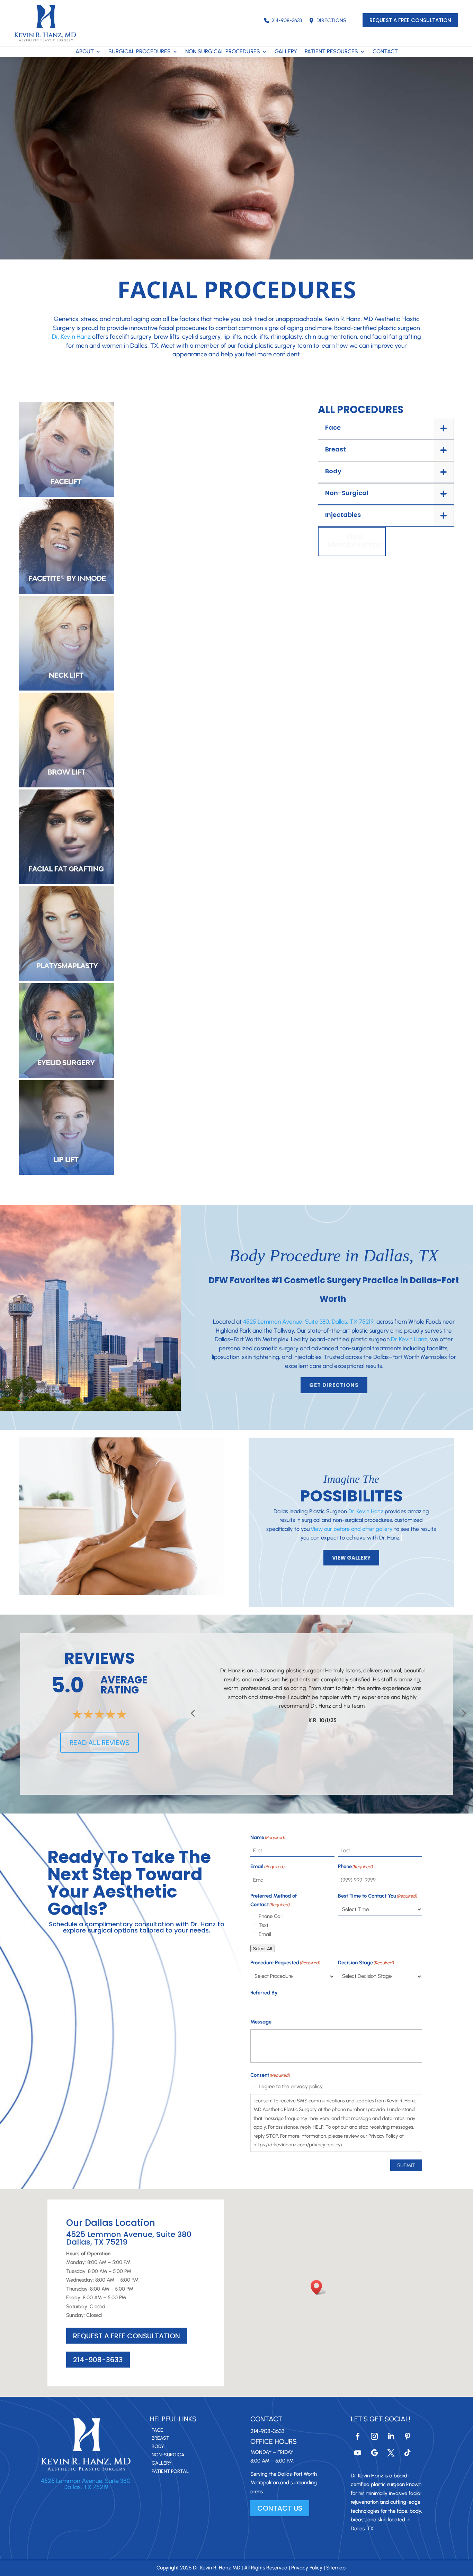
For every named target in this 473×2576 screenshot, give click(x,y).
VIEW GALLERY (351, 1558)
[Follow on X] (391, 2453)
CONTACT (385, 52)
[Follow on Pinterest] (408, 2436)
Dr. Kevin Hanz (71, 337)
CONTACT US (280, 2508)
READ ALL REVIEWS (100, 1743)
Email (265, 1934)
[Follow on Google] (374, 2453)
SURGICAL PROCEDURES (140, 52)
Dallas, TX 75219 (86, 2487)
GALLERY (286, 52)
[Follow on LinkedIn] (391, 2436)
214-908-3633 (287, 20)
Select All (263, 1948)
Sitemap (336, 2568)
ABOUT (85, 52)
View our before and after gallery (352, 1529)
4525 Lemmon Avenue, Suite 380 (86, 2481)
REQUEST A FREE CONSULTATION (410, 20)
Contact (266, 2419)
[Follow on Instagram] (374, 2436)
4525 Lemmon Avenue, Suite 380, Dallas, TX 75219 (308, 1322)
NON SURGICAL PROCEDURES (223, 52)
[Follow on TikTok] (408, 2453)
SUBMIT (406, 2165)
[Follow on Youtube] (358, 2453)
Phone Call (271, 1916)
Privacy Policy (307, 2568)
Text (264, 1925)
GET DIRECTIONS (334, 1385)
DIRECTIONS (331, 20)
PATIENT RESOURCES (331, 52)
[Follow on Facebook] (358, 2436)
